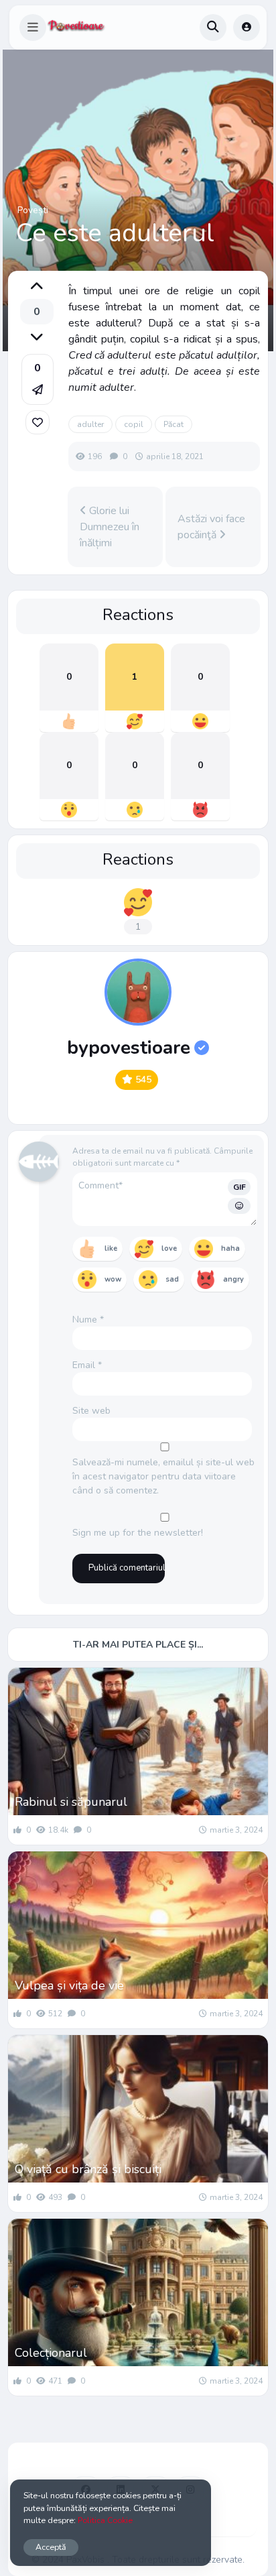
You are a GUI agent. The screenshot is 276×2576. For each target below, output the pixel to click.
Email (87, 1365)
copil (134, 424)
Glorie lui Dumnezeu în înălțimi (110, 527)
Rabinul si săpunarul (71, 1802)
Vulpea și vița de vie (69, 1985)
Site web (91, 1411)
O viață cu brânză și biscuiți (88, 2169)
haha (230, 1248)
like (111, 1248)
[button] (33, 27)
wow (113, 1279)
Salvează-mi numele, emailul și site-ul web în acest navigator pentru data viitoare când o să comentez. (163, 1476)
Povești (33, 210)
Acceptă (51, 2547)
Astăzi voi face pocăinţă (211, 527)
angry (233, 1279)
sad (172, 1279)
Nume (88, 1320)
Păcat (174, 424)
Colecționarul (51, 2353)
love (169, 1248)
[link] (38, 422)
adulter (90, 424)
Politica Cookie (105, 2520)
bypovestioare (129, 1048)
